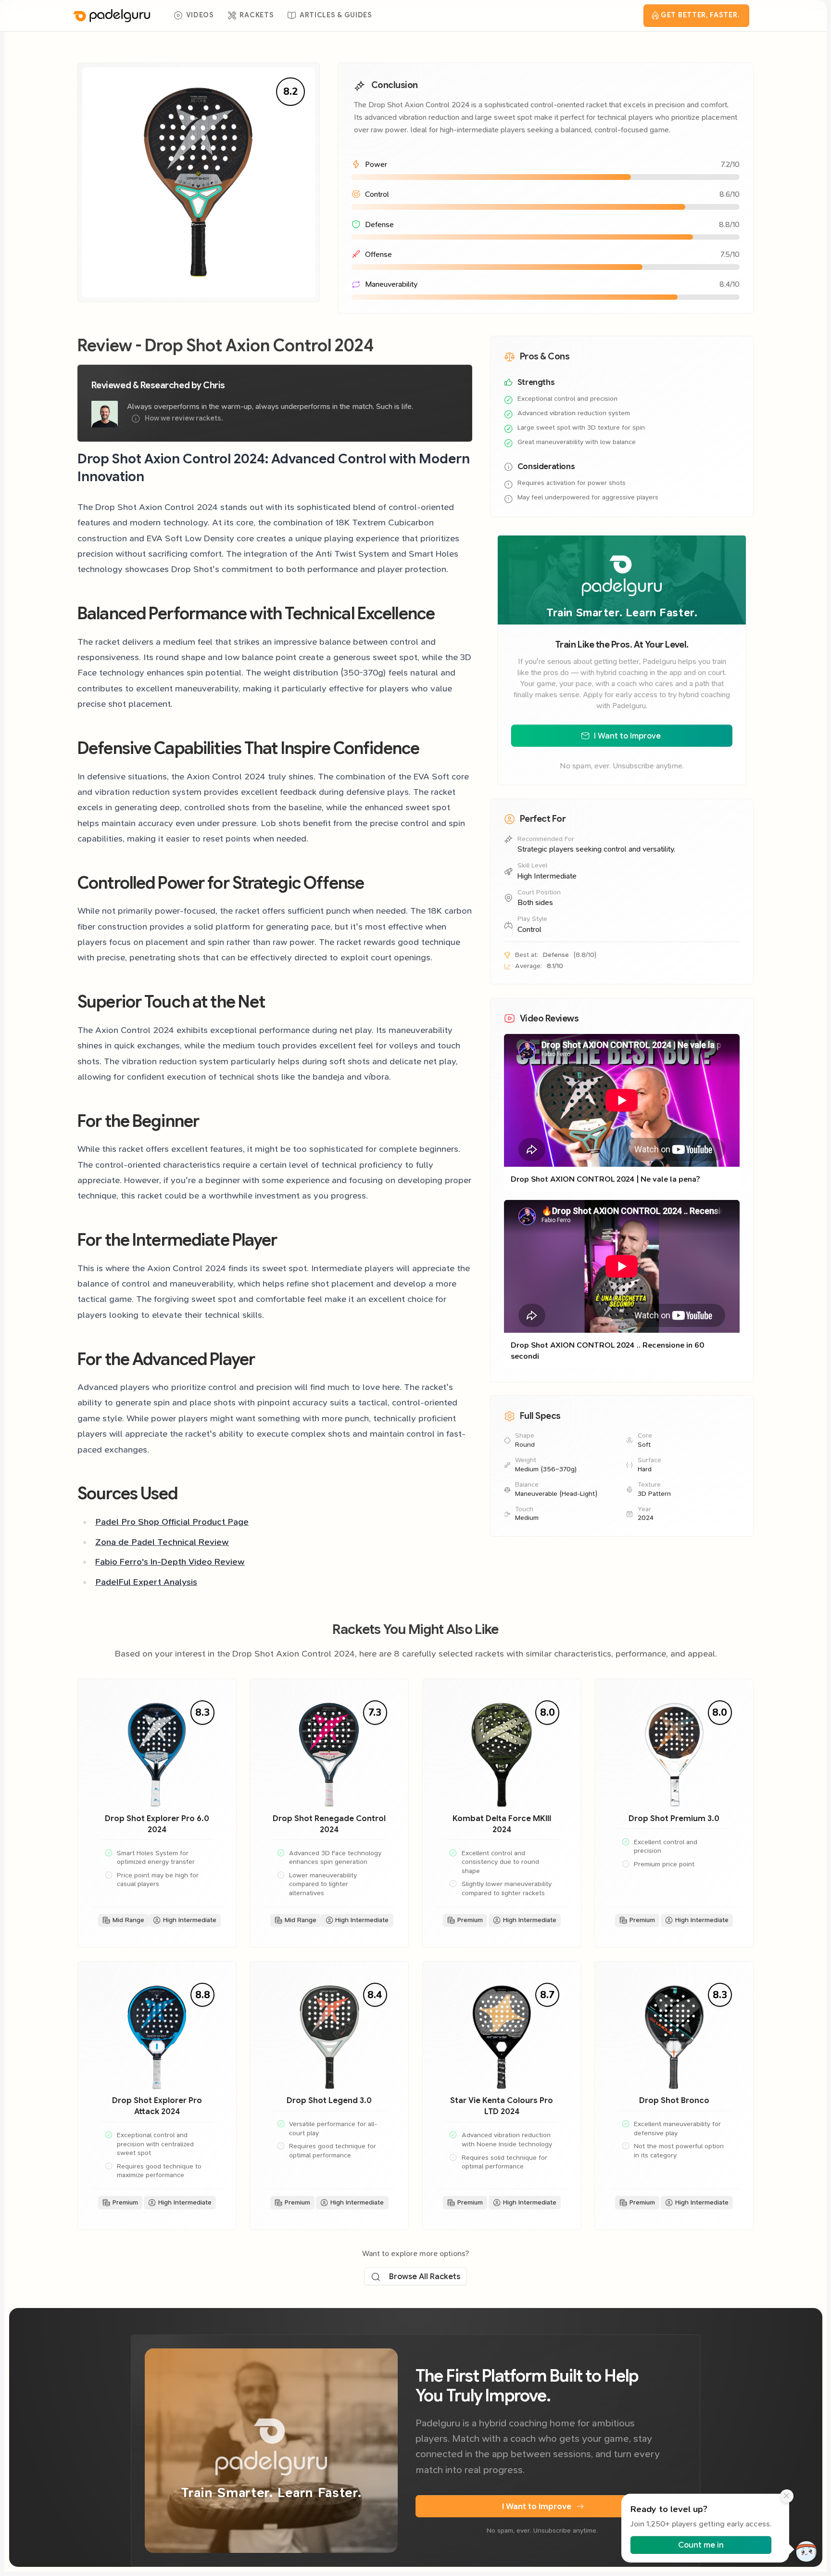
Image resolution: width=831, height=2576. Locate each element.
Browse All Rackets (425, 2276)
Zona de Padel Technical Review (162, 1542)
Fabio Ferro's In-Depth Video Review (170, 1562)
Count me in (700, 2545)
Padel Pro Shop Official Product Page (172, 1522)
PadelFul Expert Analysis (146, 1582)
